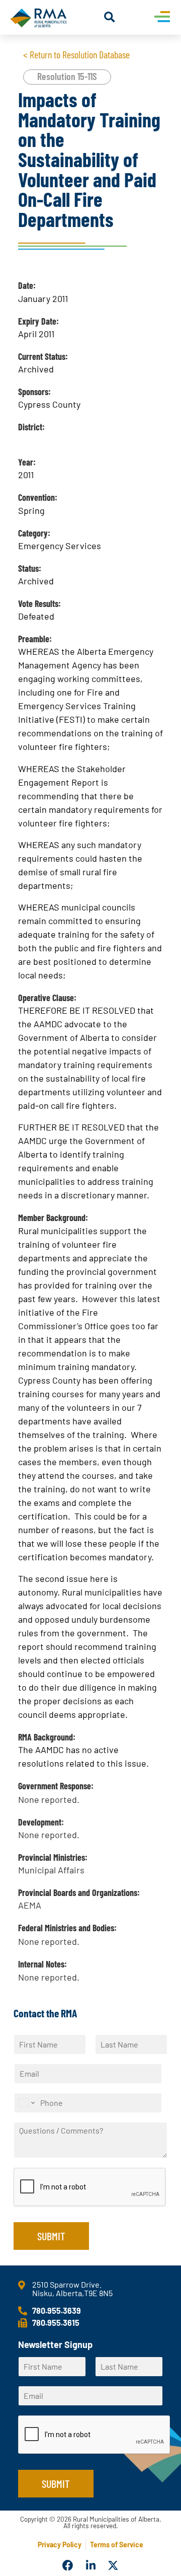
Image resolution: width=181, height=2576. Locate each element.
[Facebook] (68, 2566)
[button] (109, 17)
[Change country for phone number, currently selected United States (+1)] (26, 2103)
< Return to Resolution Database (76, 54)
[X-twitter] (113, 2566)
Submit (51, 2236)
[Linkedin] (90, 2566)
